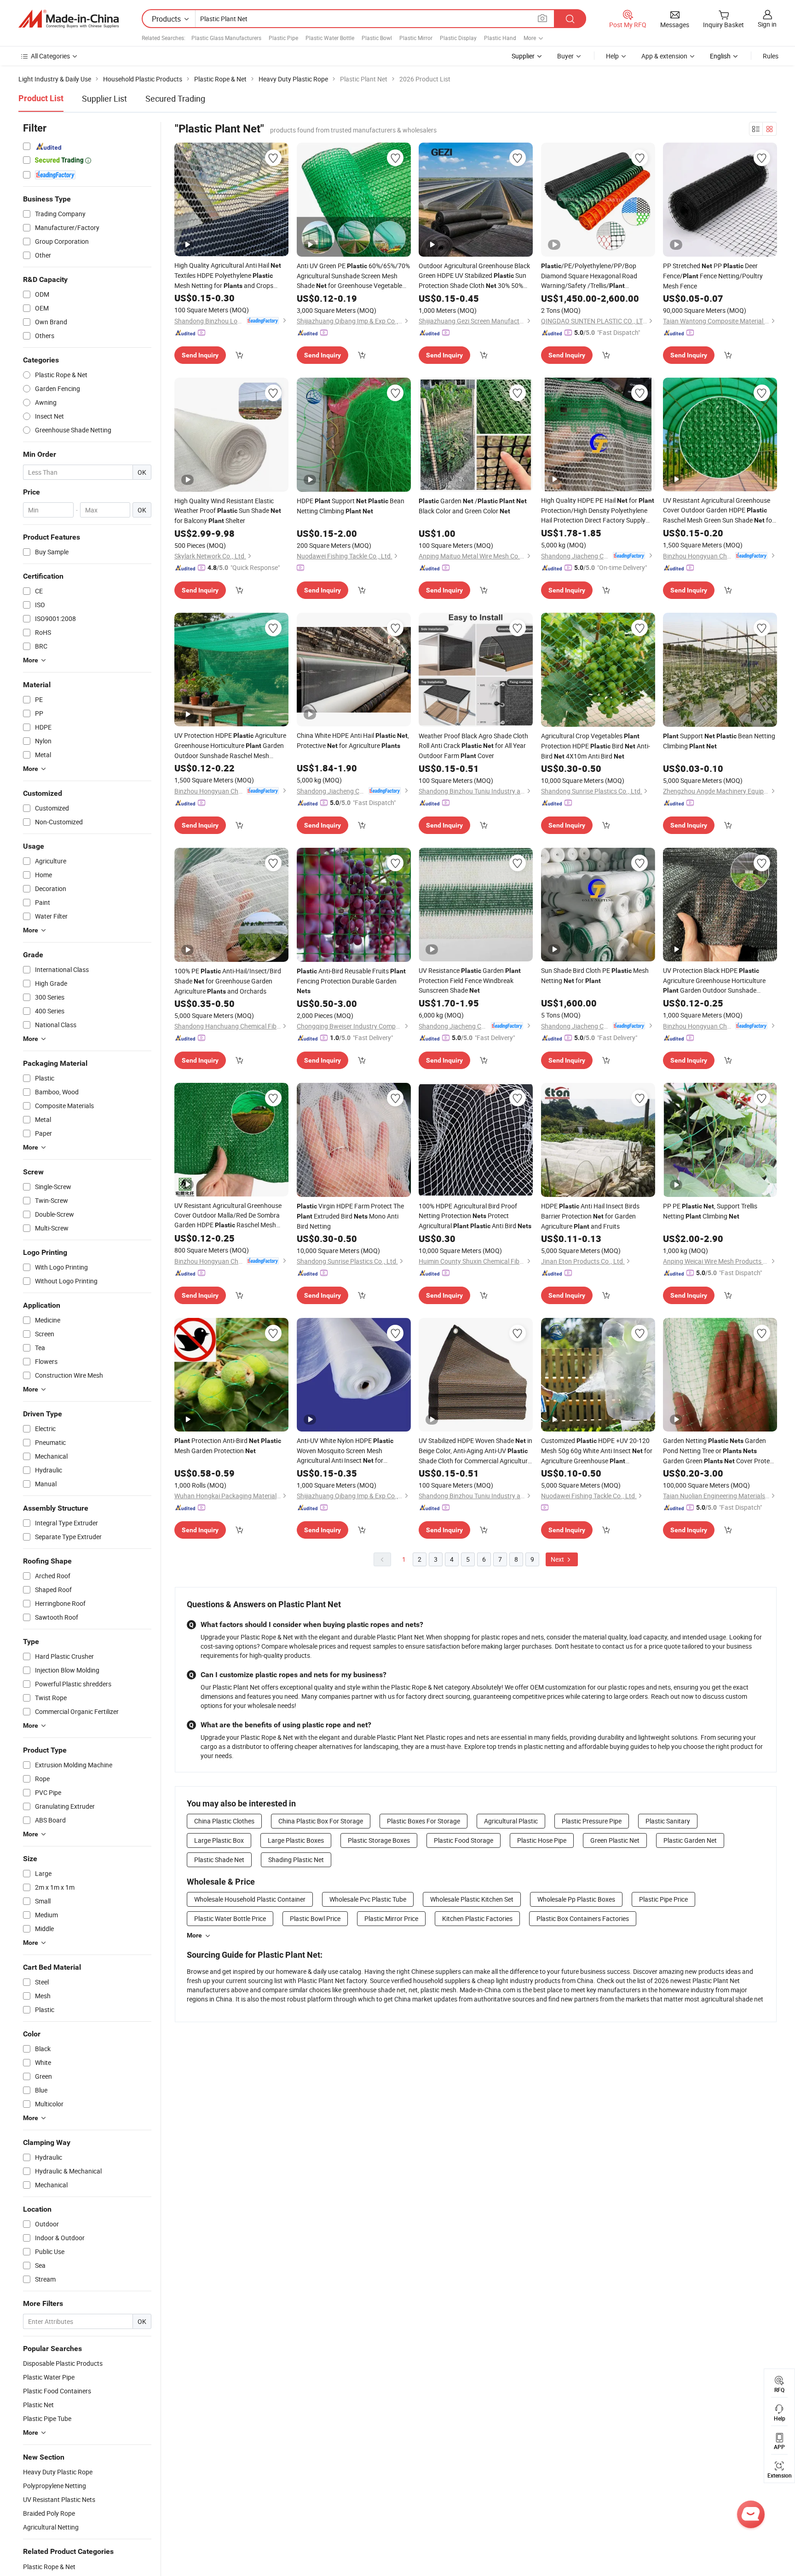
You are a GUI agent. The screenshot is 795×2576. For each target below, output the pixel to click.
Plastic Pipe (283, 38)
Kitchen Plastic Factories (477, 1918)
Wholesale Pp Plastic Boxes (576, 1899)
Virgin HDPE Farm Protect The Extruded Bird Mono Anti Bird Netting (350, 1216)
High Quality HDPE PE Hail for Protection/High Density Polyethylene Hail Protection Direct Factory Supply (598, 510)
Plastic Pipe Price (663, 1899)
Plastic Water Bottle (330, 38)
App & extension (664, 56)
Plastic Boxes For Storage (423, 1821)
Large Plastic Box (219, 1840)
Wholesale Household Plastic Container (250, 1899)
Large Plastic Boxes (296, 1840)
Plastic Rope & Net (49, 2567)
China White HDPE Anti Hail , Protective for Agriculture (353, 740)
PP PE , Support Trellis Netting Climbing (710, 1211)
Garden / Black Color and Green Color (473, 506)
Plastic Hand (500, 38)
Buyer (565, 56)
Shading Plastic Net (296, 1860)
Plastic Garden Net (690, 1840)
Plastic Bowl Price (315, 1918)
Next (558, 1559)
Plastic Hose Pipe (542, 1840)
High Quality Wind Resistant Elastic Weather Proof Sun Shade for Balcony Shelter (228, 511)
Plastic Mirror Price (391, 1918)
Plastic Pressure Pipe (592, 1821)
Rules (771, 56)
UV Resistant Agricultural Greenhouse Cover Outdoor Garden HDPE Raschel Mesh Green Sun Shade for (719, 511)
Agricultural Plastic (511, 1821)
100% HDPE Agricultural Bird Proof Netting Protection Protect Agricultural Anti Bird (475, 1216)
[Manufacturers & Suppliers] (69, 19)
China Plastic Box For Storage (321, 1821)
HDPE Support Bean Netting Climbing (351, 506)
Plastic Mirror (416, 38)
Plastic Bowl (377, 38)
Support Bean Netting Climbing (719, 741)
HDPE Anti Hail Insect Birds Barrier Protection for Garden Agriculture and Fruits (590, 1216)
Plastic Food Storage (464, 1840)
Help (612, 56)
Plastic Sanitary (668, 1821)
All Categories (50, 56)
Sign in (767, 24)
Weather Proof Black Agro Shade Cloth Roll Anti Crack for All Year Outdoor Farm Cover (473, 746)
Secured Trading (175, 98)
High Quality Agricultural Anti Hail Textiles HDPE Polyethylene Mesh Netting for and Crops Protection (228, 276)
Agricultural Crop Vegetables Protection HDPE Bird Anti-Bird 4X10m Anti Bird (596, 746)
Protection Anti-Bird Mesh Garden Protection (228, 1446)
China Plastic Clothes (224, 1821)
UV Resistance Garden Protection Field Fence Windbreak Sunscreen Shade (470, 980)
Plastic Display (458, 38)
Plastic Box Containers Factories (583, 1918)
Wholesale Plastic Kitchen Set (472, 1899)
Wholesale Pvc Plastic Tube (368, 1899)
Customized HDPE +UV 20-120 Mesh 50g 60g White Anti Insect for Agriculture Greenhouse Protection (597, 1451)
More (194, 1935)
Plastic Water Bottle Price (230, 1918)
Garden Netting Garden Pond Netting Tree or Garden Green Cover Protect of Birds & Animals (719, 1451)
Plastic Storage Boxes (379, 1840)
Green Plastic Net (615, 1840)
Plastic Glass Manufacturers (226, 38)
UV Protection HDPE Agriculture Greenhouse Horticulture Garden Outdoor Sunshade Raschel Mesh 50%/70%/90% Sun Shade (230, 746)
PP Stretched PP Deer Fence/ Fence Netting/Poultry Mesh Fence (713, 276)
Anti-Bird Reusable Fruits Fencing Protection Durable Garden (351, 980)
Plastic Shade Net (219, 1860)
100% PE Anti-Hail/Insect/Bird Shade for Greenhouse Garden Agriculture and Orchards (228, 981)
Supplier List (104, 98)
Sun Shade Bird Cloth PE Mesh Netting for (595, 975)
